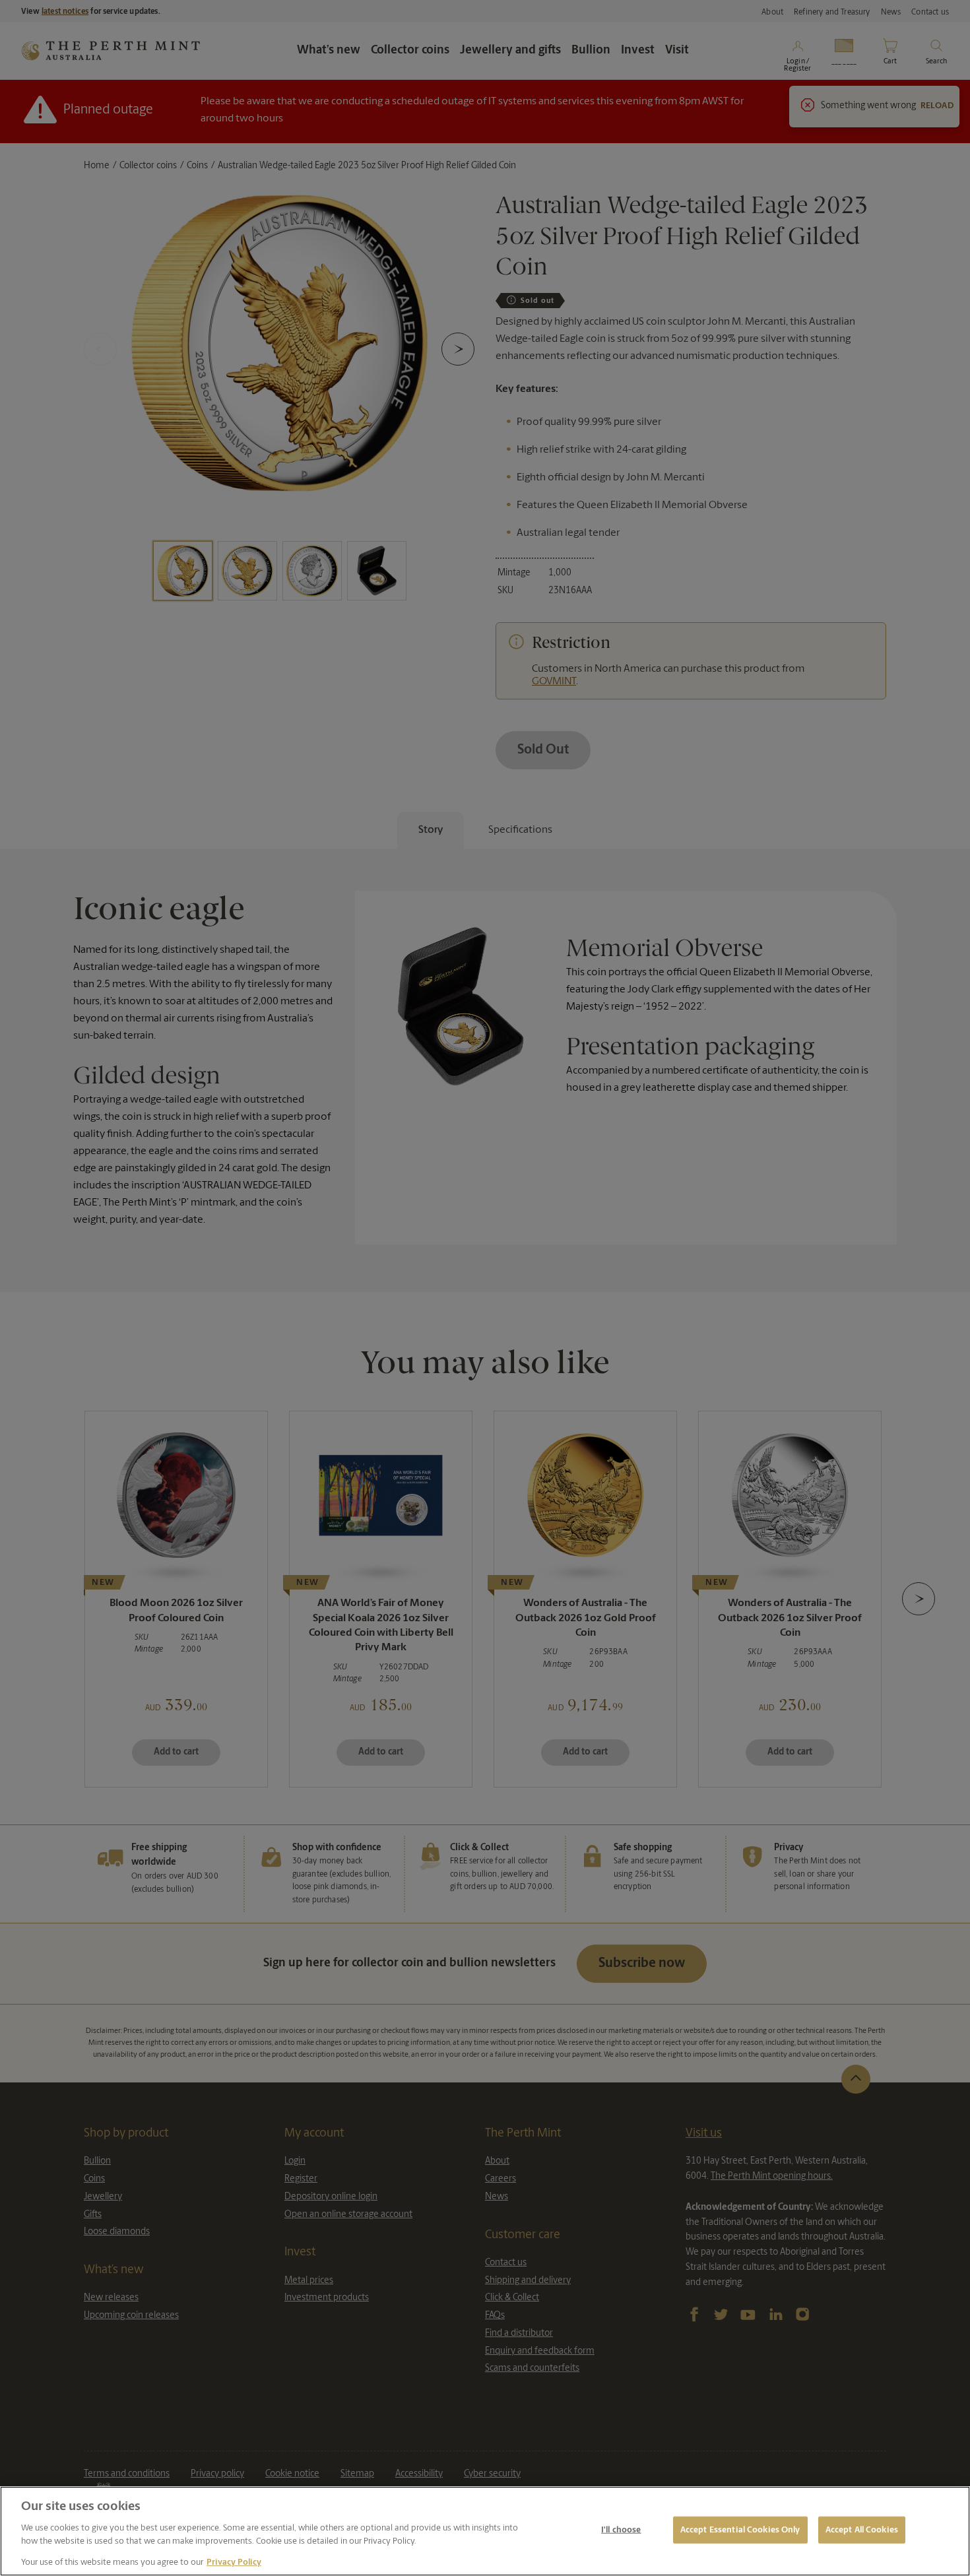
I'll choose (621, 2529)
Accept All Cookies (862, 2529)
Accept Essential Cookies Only (740, 2529)
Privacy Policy (234, 2562)
